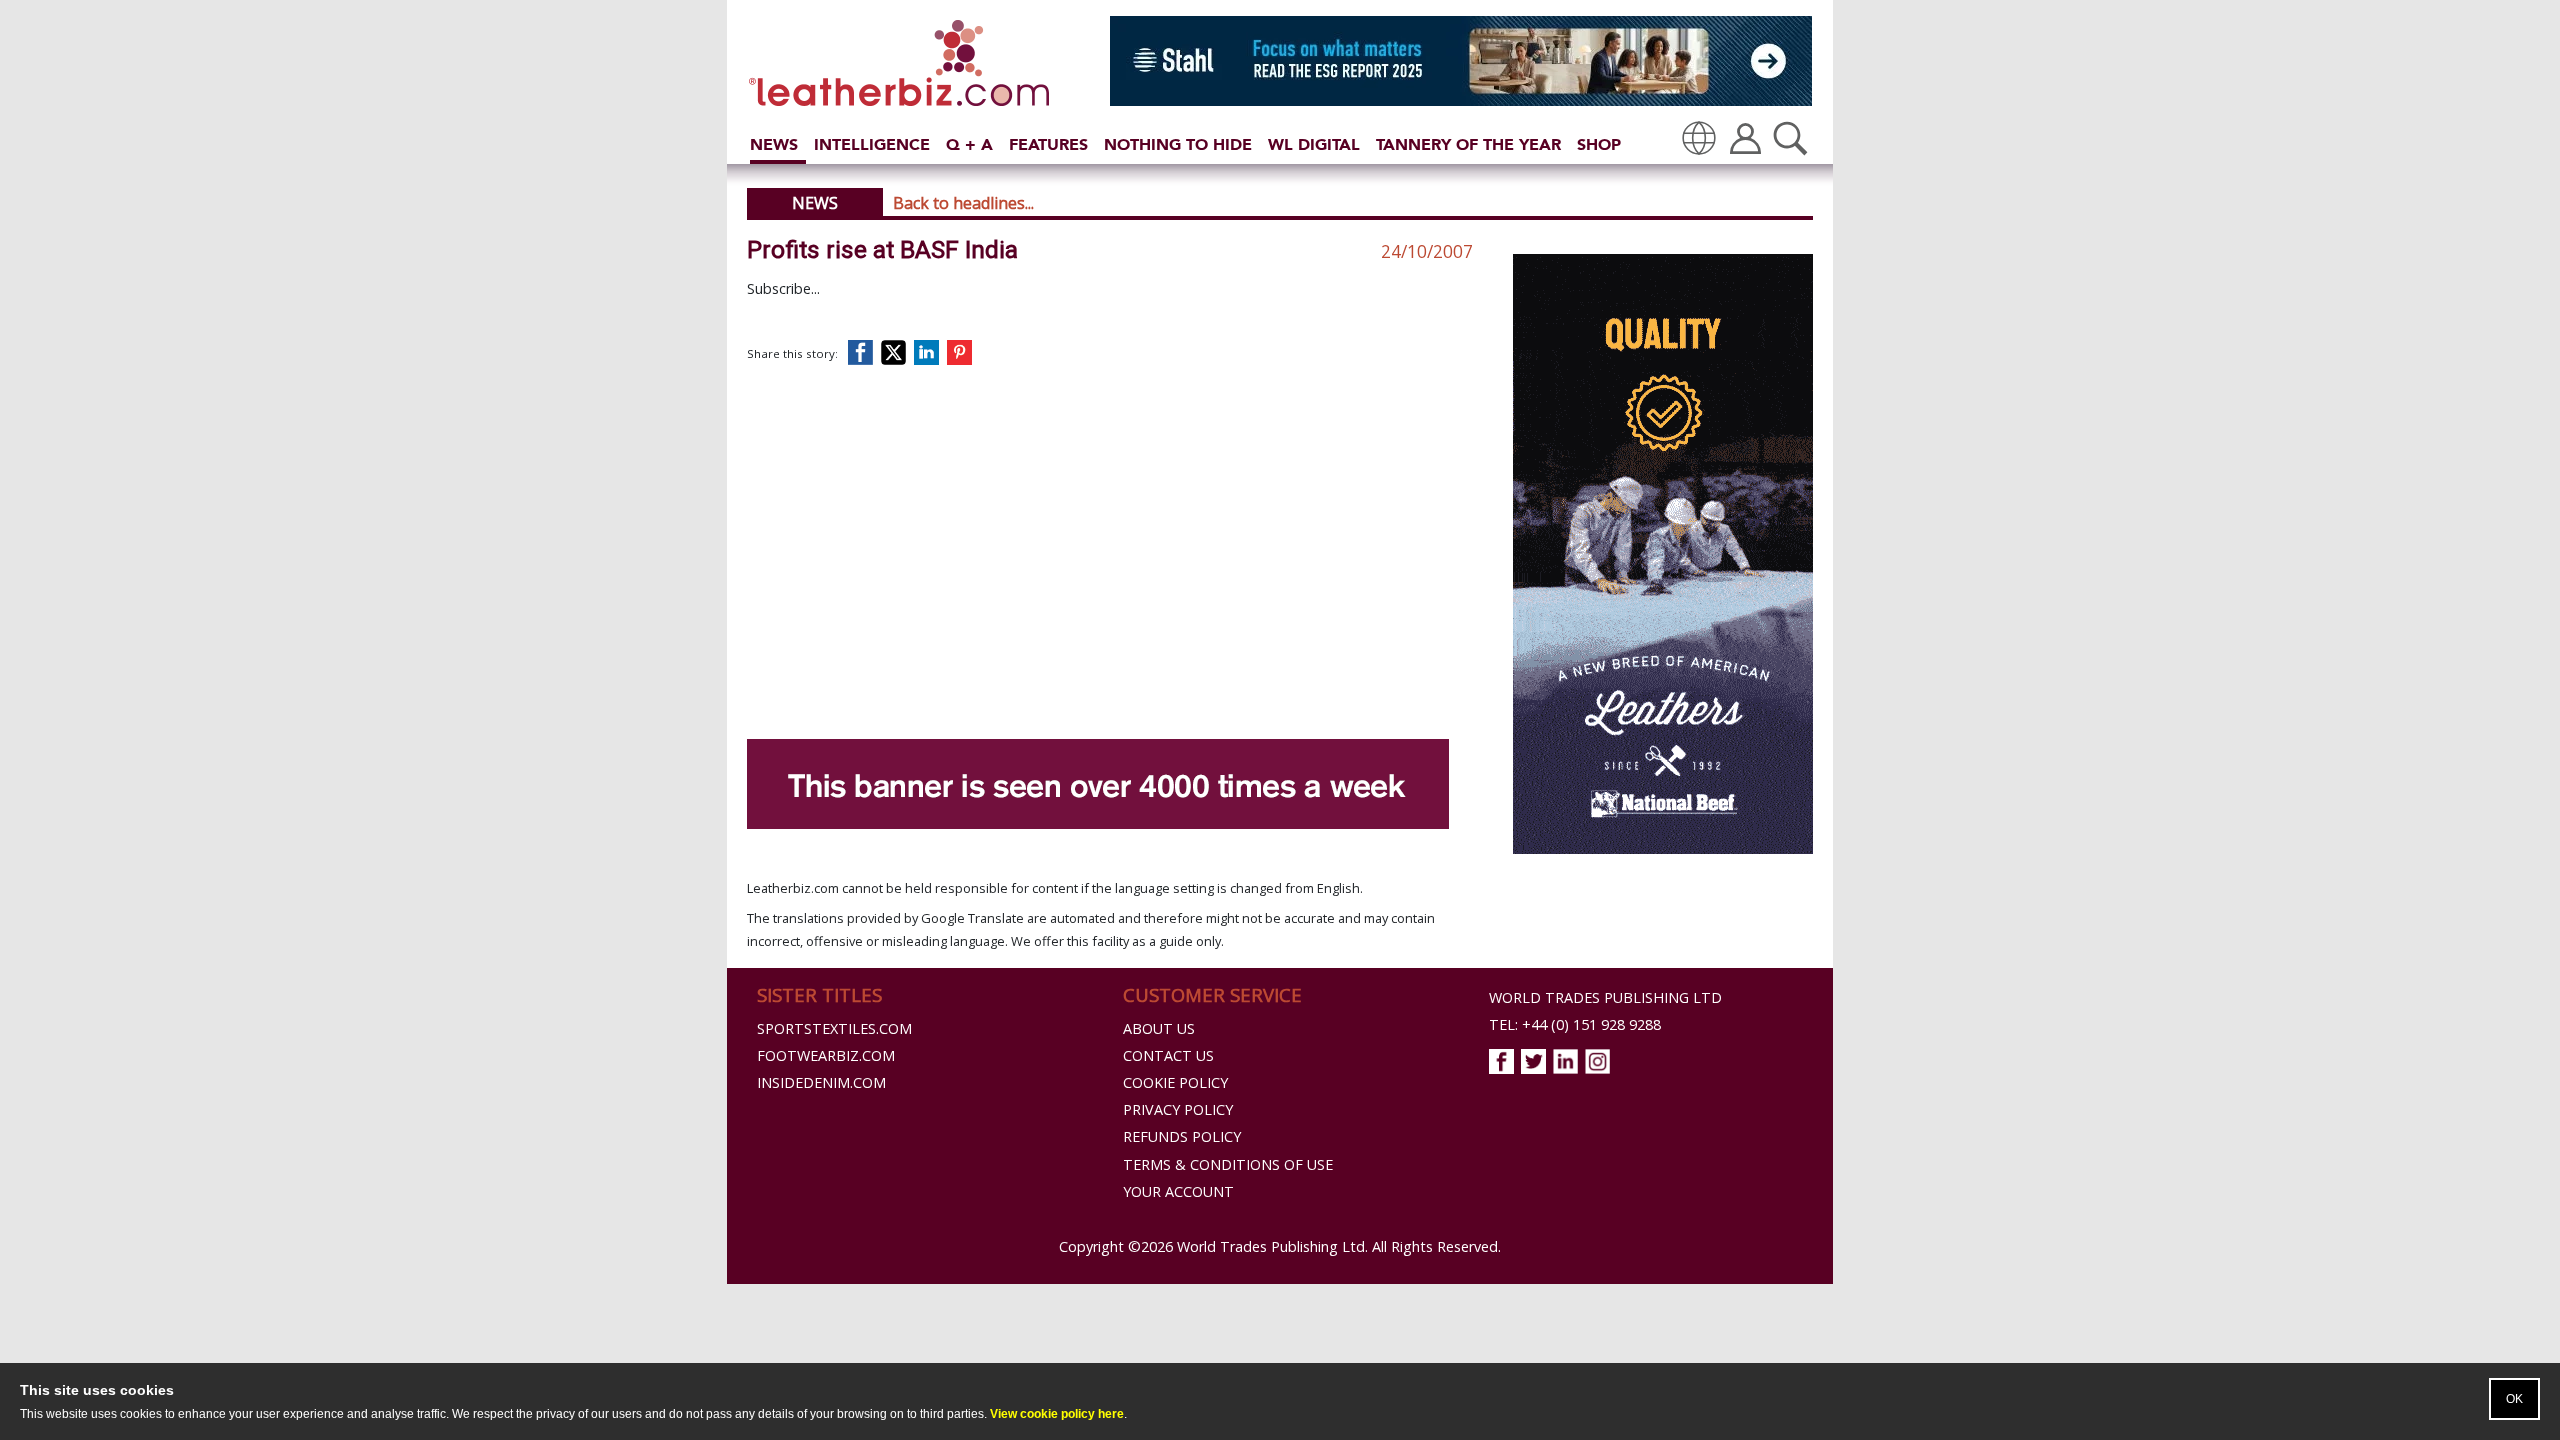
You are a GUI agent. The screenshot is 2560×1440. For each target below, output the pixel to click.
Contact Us (1168, 1055)
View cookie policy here (1057, 1414)
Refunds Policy (1182, 1136)
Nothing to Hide (1178, 144)
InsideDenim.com (821, 1082)
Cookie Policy (1175, 1082)
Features (1048, 144)
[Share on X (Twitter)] (897, 352)
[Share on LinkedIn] (930, 352)
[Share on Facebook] (865, 352)
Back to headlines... (963, 203)
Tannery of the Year (1468, 144)
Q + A (969, 144)
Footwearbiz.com (826, 1055)
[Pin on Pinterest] (963, 352)
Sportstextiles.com (834, 1028)
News (774, 144)
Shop (1599, 144)
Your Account (1178, 1191)
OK (2514, 1399)
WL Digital (1314, 144)
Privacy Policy (1178, 1109)
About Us (1159, 1028)
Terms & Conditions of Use (1228, 1164)
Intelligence (872, 144)
